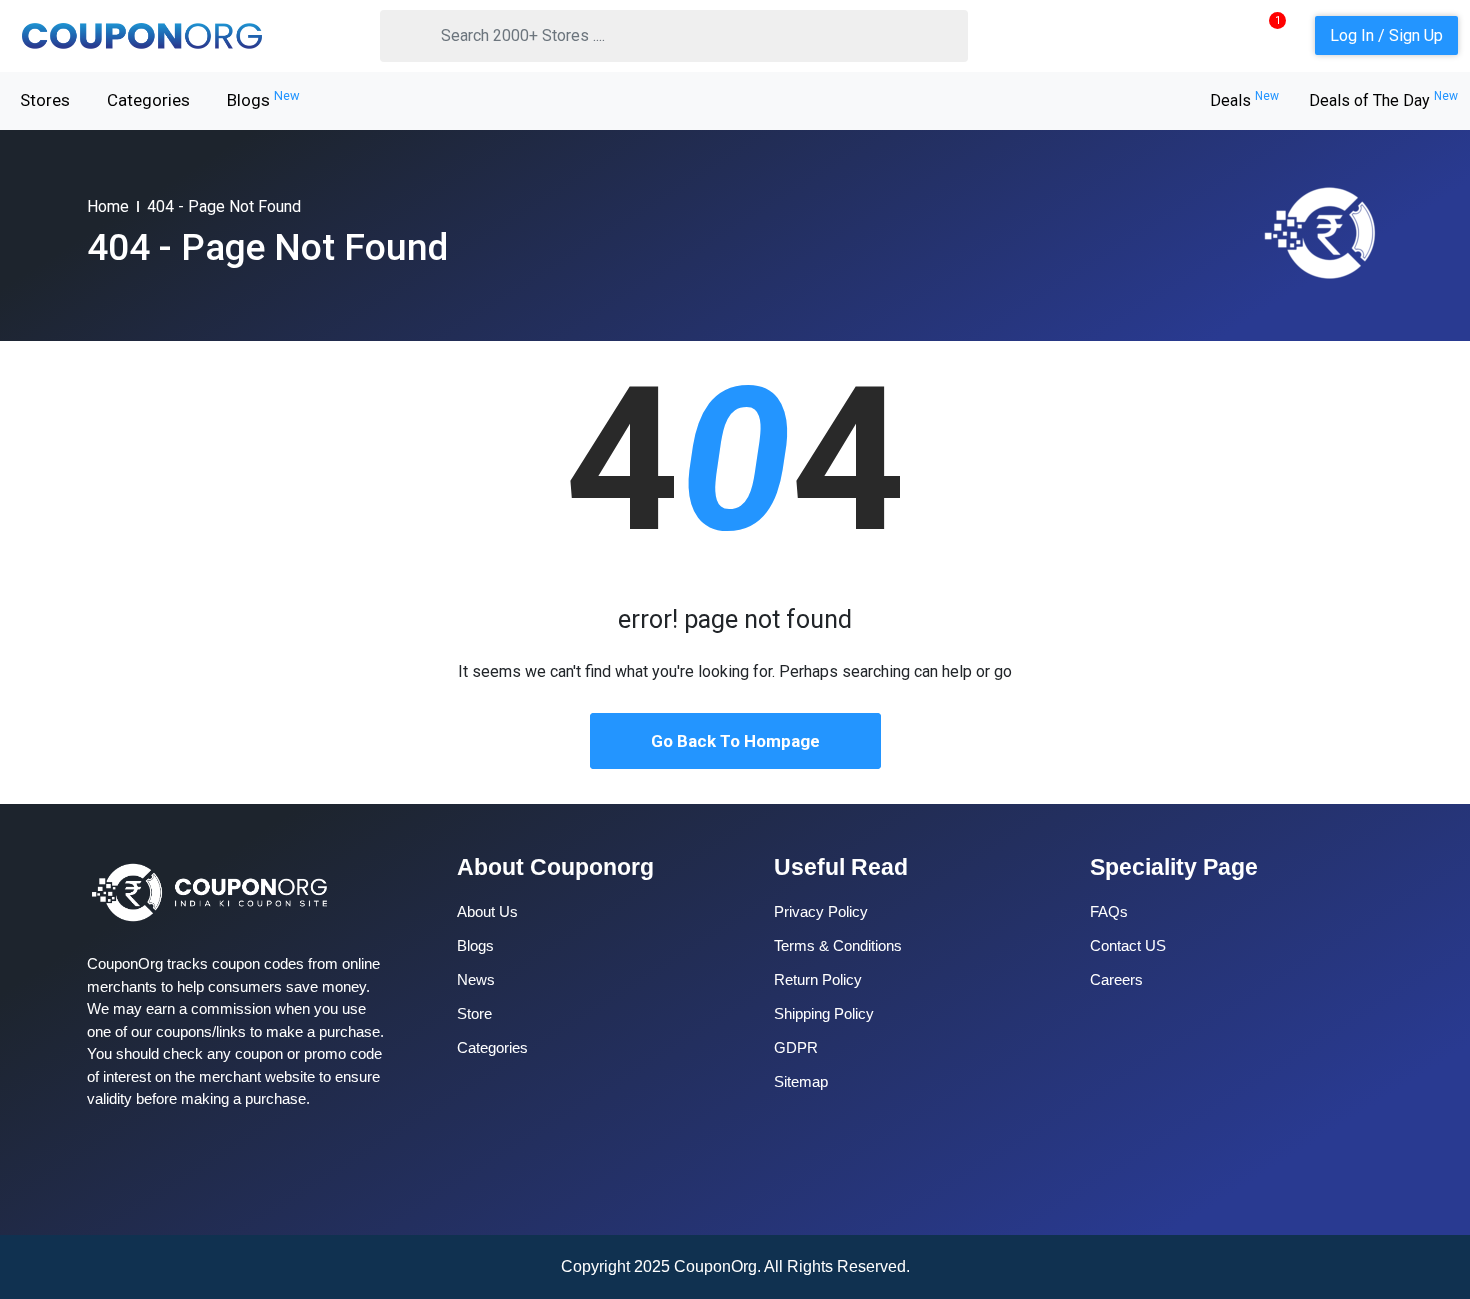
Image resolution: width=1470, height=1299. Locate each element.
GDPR (796, 1047)
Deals (1244, 100)
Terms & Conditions (838, 945)
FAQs (1109, 911)
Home (108, 206)
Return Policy (818, 979)
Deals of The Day (1383, 100)
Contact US (1128, 945)
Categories (148, 100)
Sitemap (801, 1081)
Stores (45, 100)
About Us (487, 911)
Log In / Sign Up (1386, 35)
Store (474, 1013)
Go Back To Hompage (735, 741)
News (476, 979)
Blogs (263, 99)
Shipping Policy (824, 1013)
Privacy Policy (821, 911)
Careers (1116, 979)
